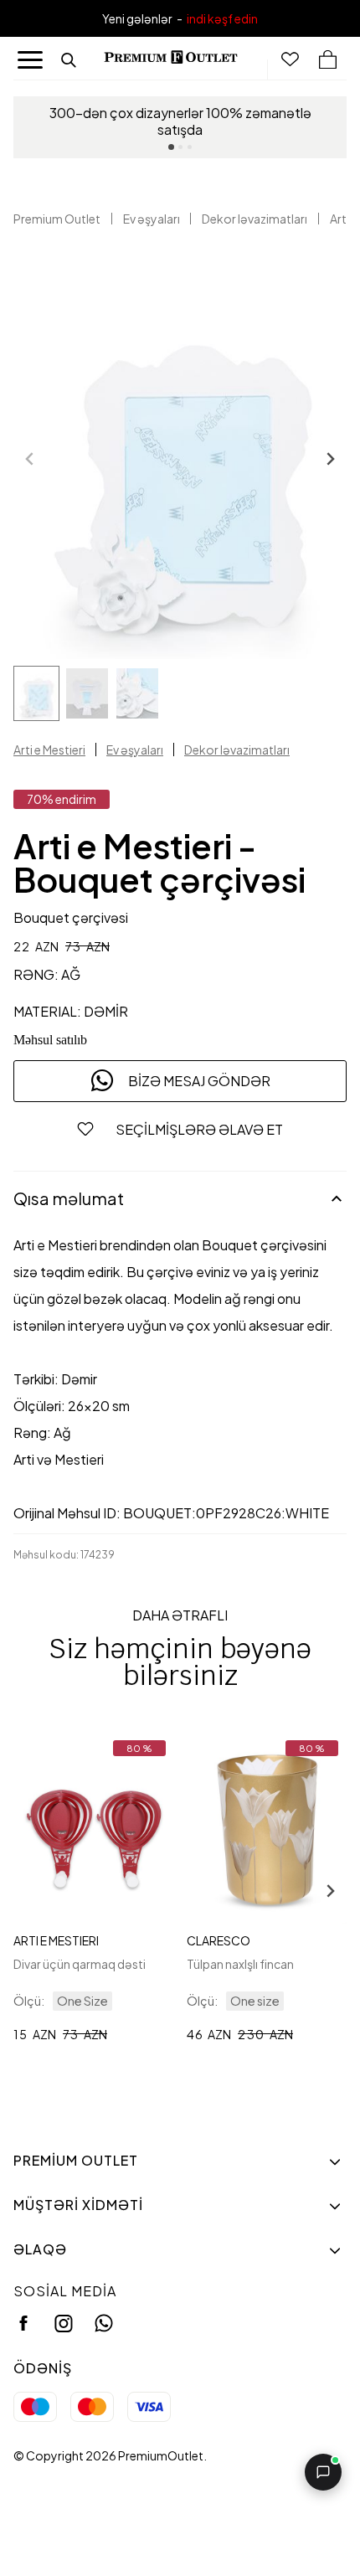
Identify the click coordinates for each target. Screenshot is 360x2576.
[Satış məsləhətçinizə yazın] (323, 2472)
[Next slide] (330, 459)
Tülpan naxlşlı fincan (240, 1964)
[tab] (171, 147)
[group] (36, 693)
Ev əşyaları (152, 219)
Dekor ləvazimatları (255, 219)
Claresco (219, 1940)
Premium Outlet (57, 219)
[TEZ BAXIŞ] (94, 1828)
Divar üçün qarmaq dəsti (80, 1964)
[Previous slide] (30, 459)
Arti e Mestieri (49, 750)
